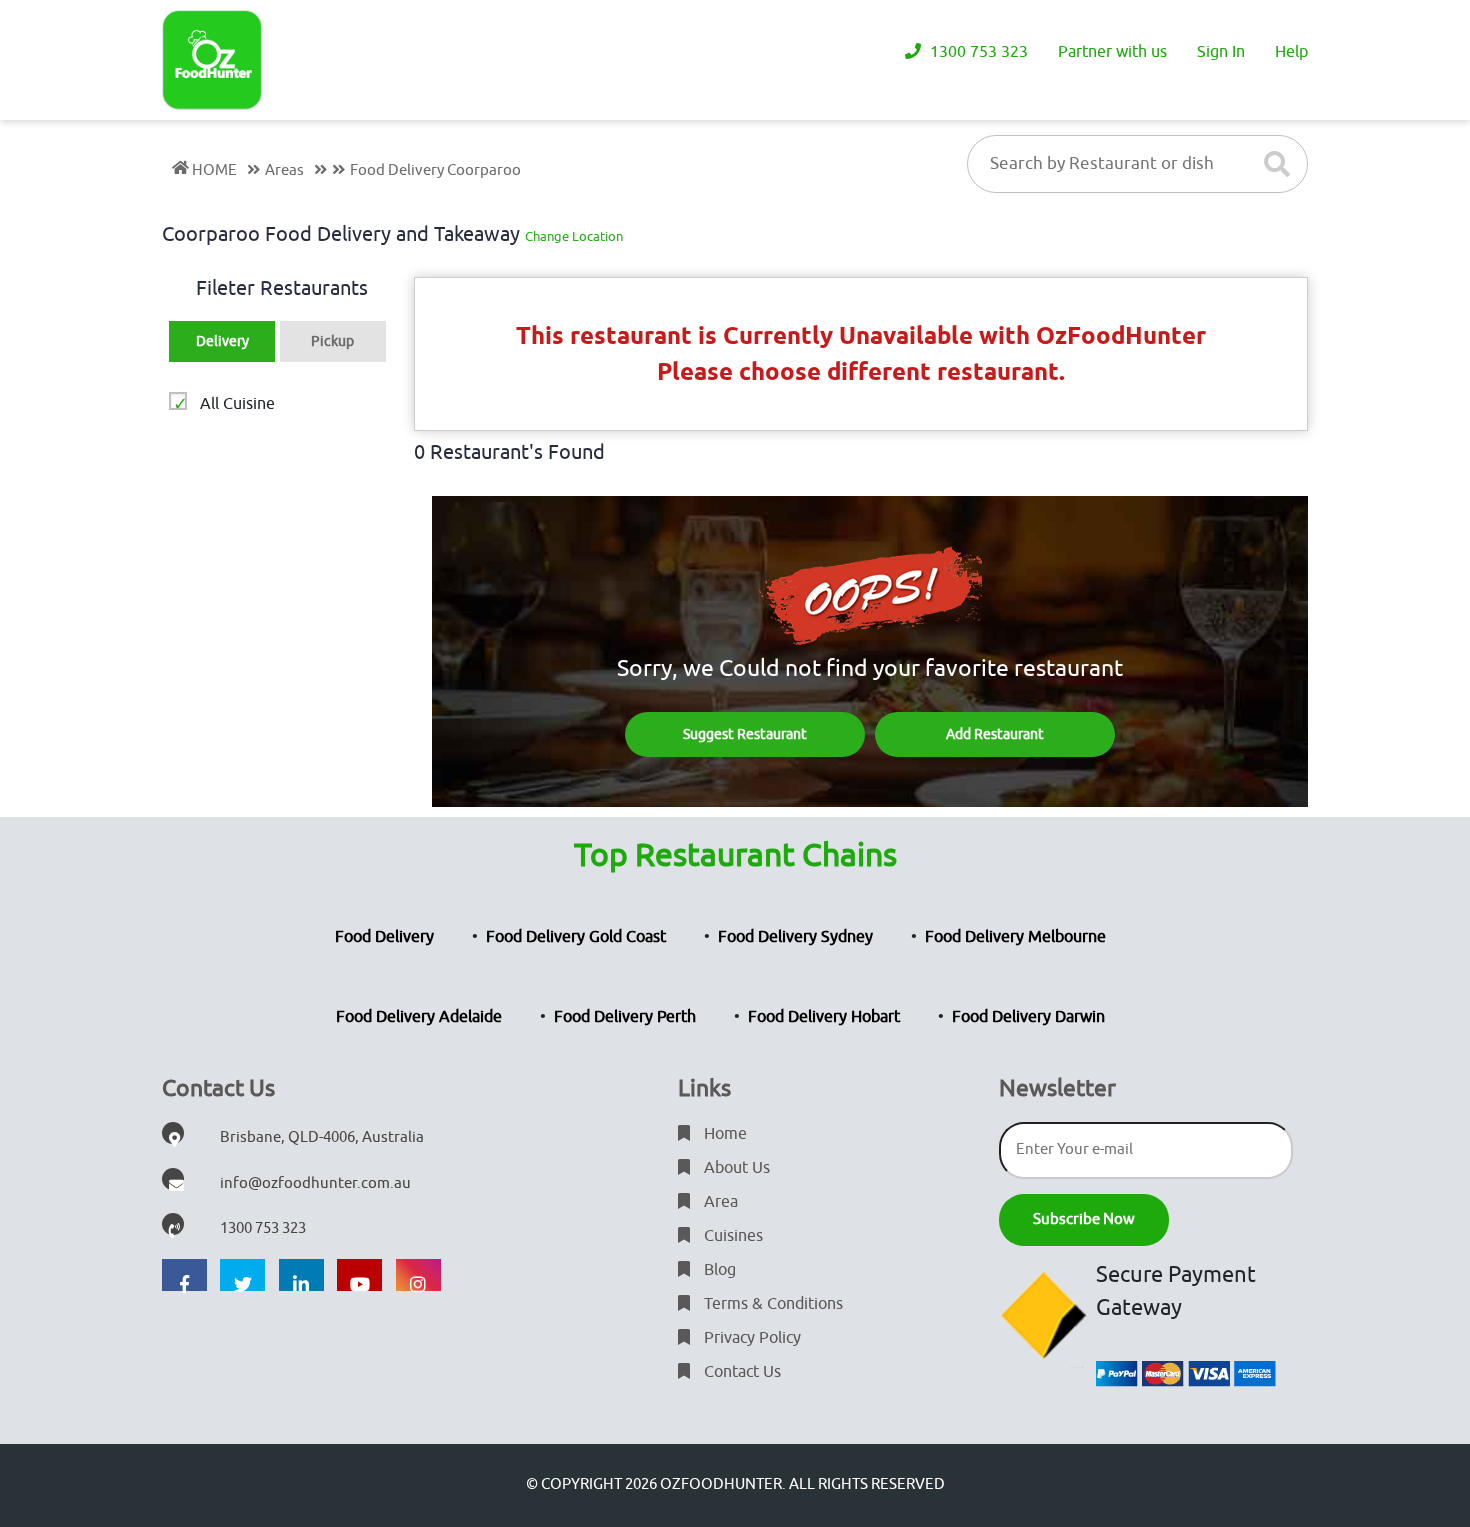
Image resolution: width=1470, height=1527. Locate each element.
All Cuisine (237, 404)
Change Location (574, 236)
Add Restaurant (995, 734)
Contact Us (740, 1372)
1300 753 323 (977, 52)
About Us (735, 1168)
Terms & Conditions (771, 1304)
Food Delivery (384, 937)
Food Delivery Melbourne (1015, 937)
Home (723, 1134)
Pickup (332, 341)
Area (719, 1202)
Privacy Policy (750, 1338)
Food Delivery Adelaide (419, 1017)
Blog (718, 1270)
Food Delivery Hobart (824, 1017)
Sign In (1221, 52)
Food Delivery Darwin (1028, 1017)
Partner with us (1112, 52)
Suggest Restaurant (745, 734)
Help (1291, 52)
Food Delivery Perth (625, 1017)
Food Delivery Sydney (795, 937)
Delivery (222, 341)
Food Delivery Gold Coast (576, 937)
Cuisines (731, 1236)
